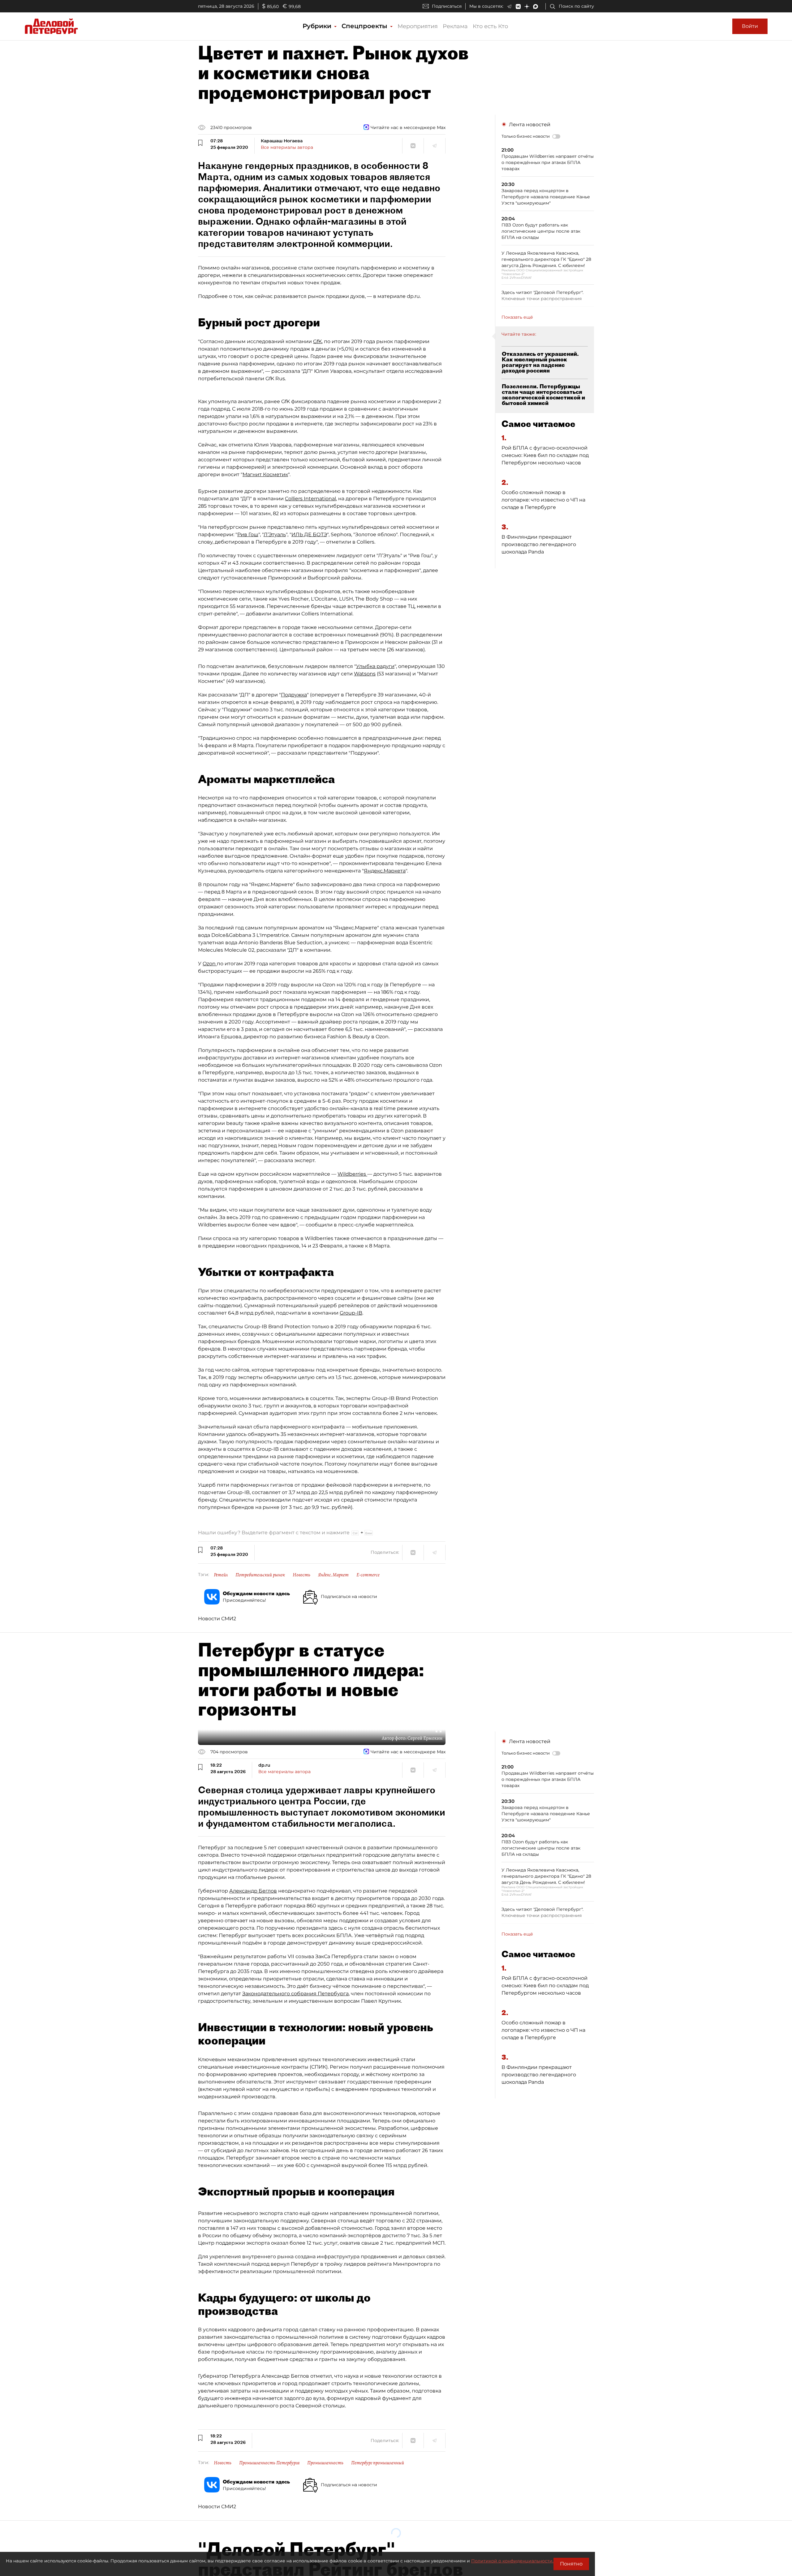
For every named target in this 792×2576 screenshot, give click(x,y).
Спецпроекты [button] (365, 26)
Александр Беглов (253, 1891)
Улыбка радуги (375, 666)
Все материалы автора (287, 147)
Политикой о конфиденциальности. (512, 2561)
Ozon (210, 964)
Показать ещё (517, 317)
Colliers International (310, 499)
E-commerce (368, 1575)
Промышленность (325, 2463)
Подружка (294, 695)
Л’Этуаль (275, 534)
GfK (317, 341)
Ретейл (221, 1575)
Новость (301, 1575)
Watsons (365, 674)
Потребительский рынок (260, 1575)
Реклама (455, 26)
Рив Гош (248, 534)
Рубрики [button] (318, 26)
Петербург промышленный (378, 2463)
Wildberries (352, 1174)
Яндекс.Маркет (333, 1575)
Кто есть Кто (490, 26)
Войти (750, 26)
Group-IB (351, 1313)
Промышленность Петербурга (269, 2463)
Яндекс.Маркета (385, 871)
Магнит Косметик (265, 474)
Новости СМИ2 (217, 1619)
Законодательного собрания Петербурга (295, 1994)
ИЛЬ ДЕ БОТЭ (309, 534)
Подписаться (447, 6)
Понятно (571, 2564)
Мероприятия (418, 26)
